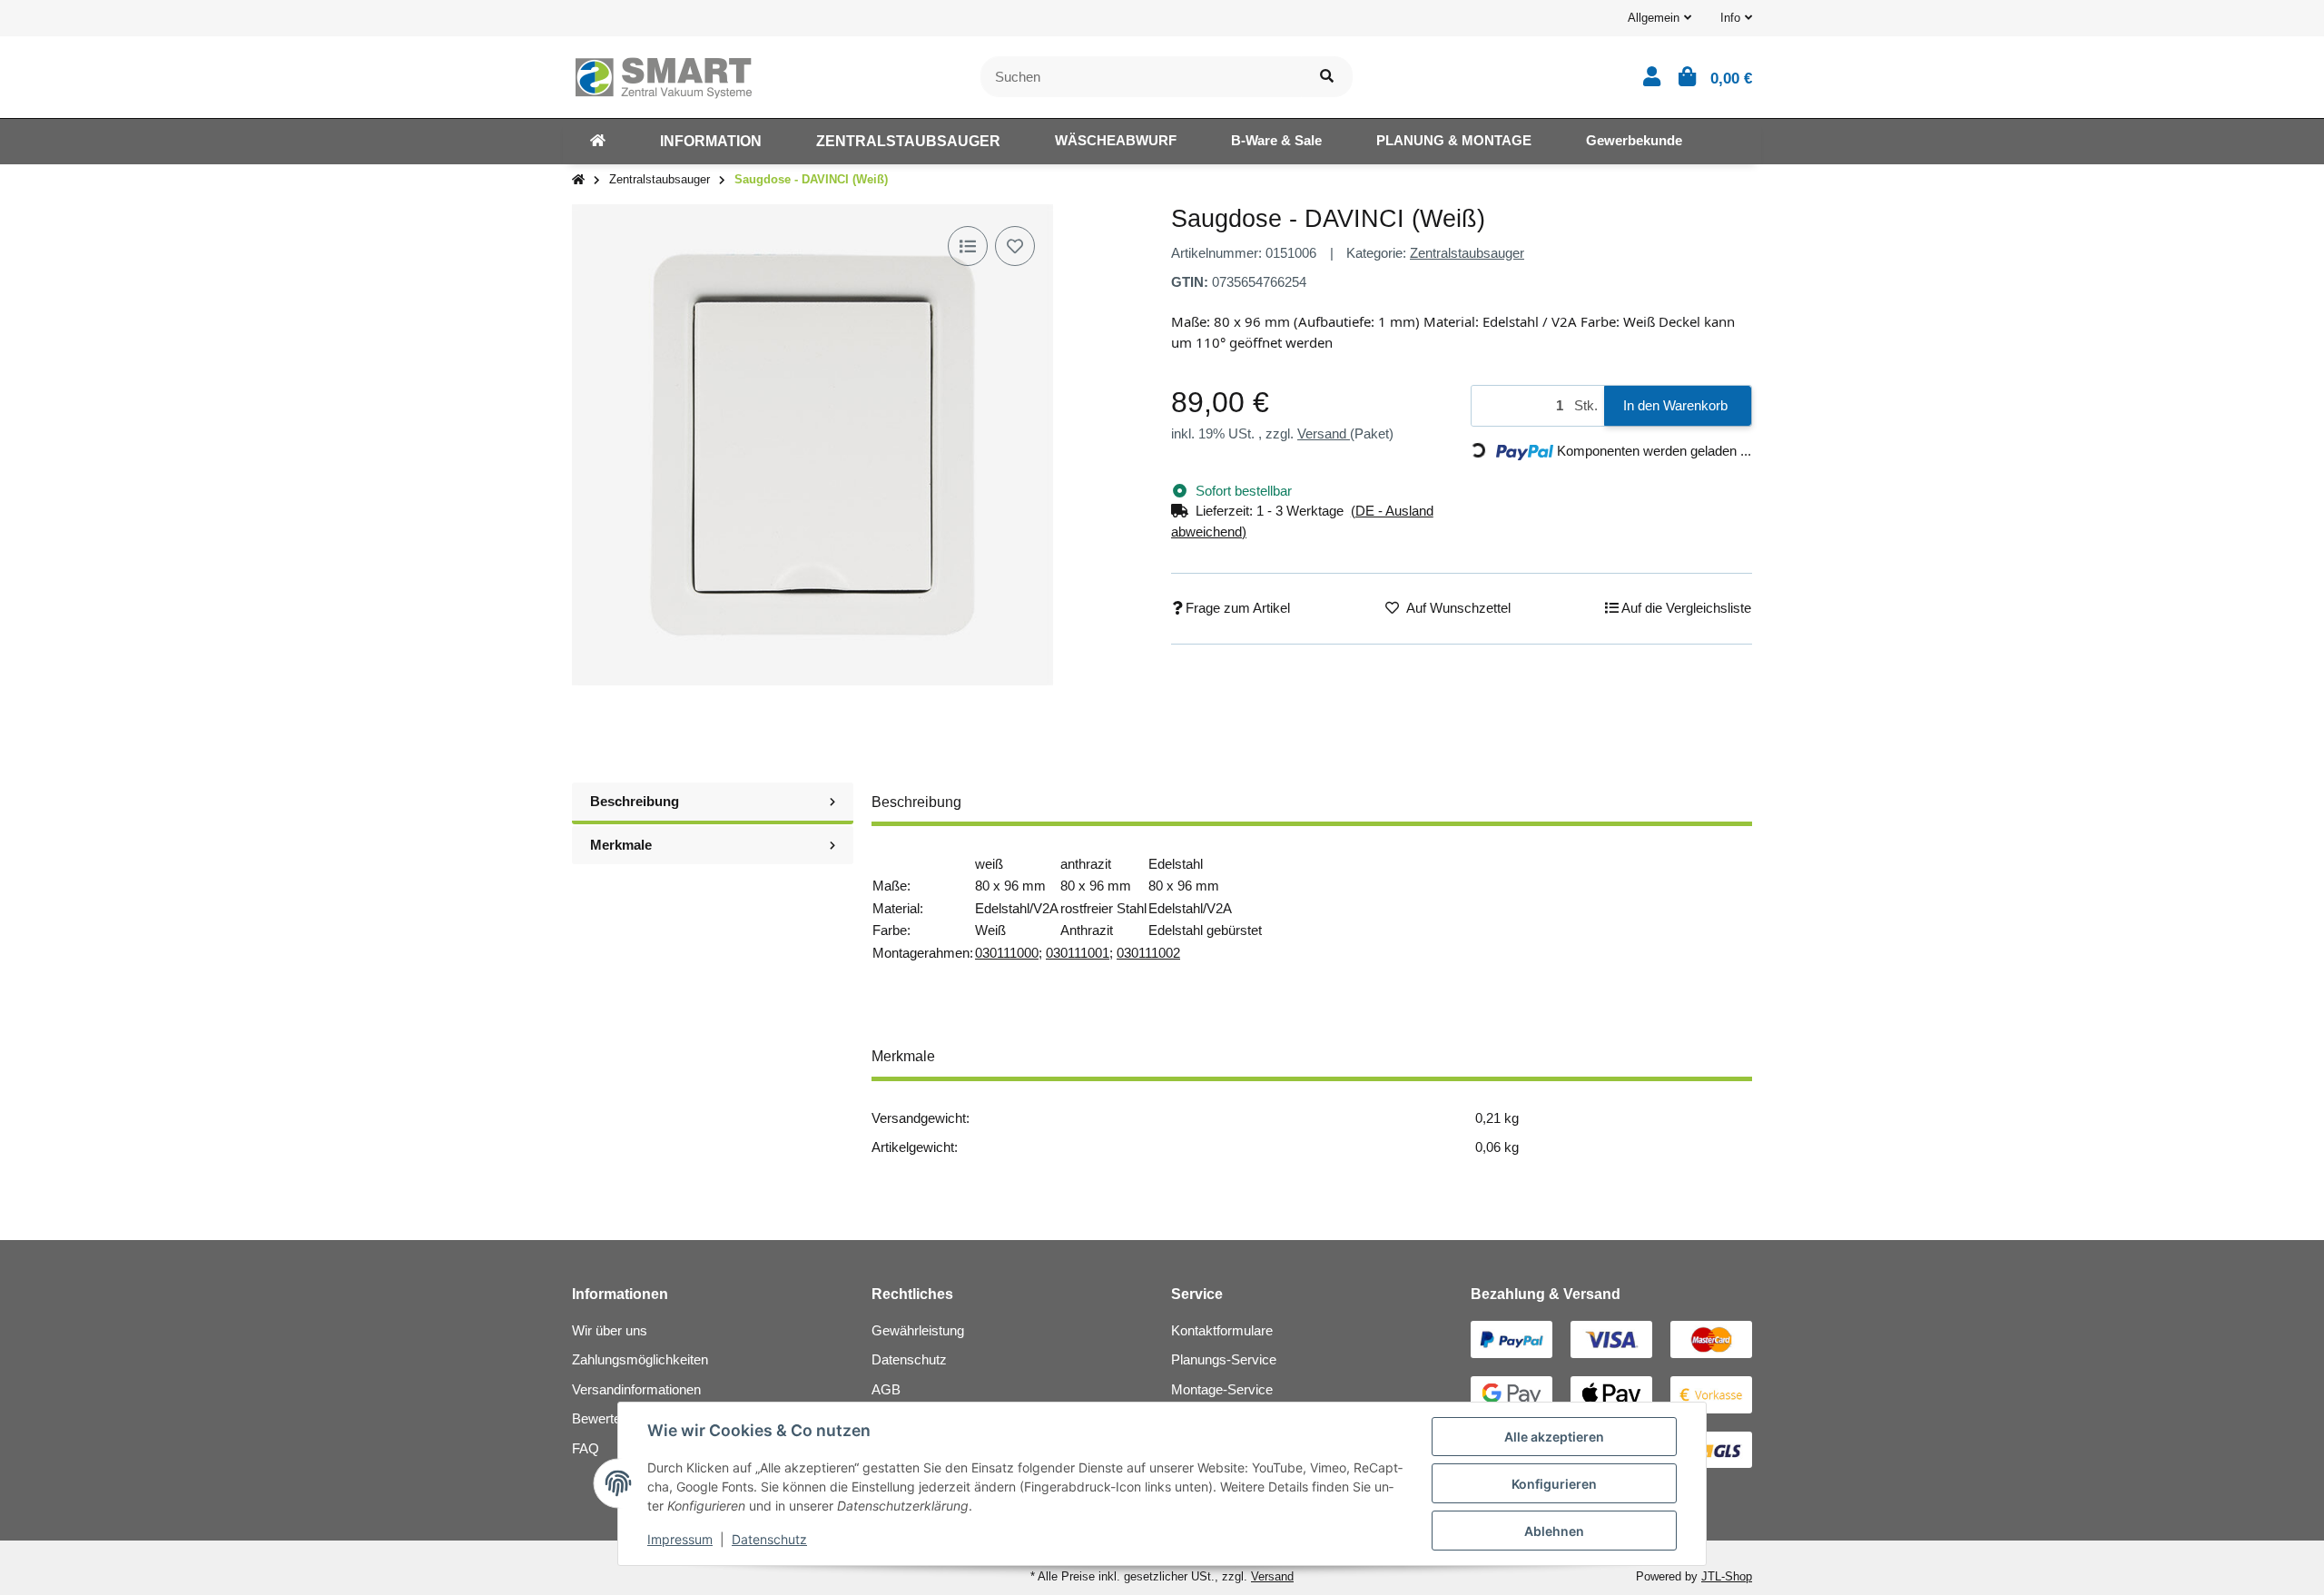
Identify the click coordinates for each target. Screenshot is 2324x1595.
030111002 (1148, 953)
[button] (1659, 18)
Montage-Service (1222, 1389)
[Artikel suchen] (1327, 77)
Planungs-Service (1224, 1359)
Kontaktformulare (1222, 1330)
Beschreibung (635, 801)
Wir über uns (610, 1330)
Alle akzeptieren (1554, 1437)
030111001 (1078, 953)
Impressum (680, 1539)
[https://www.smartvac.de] (598, 142)
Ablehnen (1554, 1531)
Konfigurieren (1554, 1484)
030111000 (1007, 953)
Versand (1324, 433)
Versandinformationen (636, 1389)
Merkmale (621, 845)
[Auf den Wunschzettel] (1015, 246)
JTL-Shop (1727, 1576)
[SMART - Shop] (663, 75)
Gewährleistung (918, 1330)
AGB (886, 1389)
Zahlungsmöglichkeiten (640, 1359)
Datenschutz (909, 1359)
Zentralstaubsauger (1467, 253)
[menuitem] (598, 142)
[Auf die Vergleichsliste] (968, 246)
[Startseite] (578, 180)
